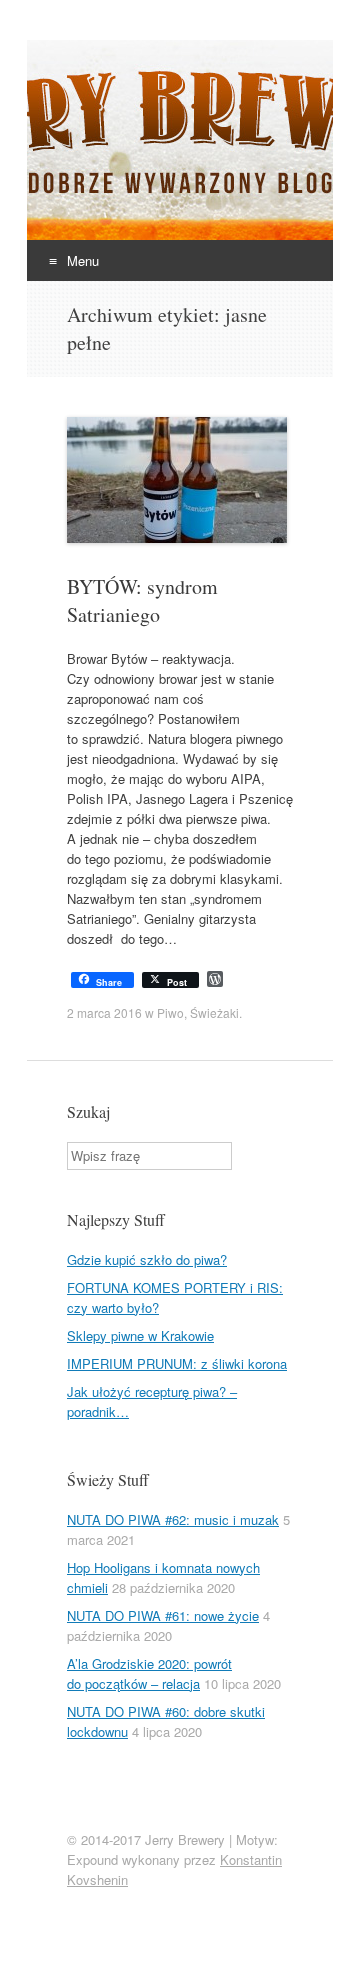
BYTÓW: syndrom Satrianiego (142, 600)
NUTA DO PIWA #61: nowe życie (163, 1615)
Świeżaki (214, 1012)
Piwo (170, 1012)
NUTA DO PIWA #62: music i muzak (173, 1519)
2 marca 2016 (104, 1012)
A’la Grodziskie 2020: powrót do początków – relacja (149, 1673)
